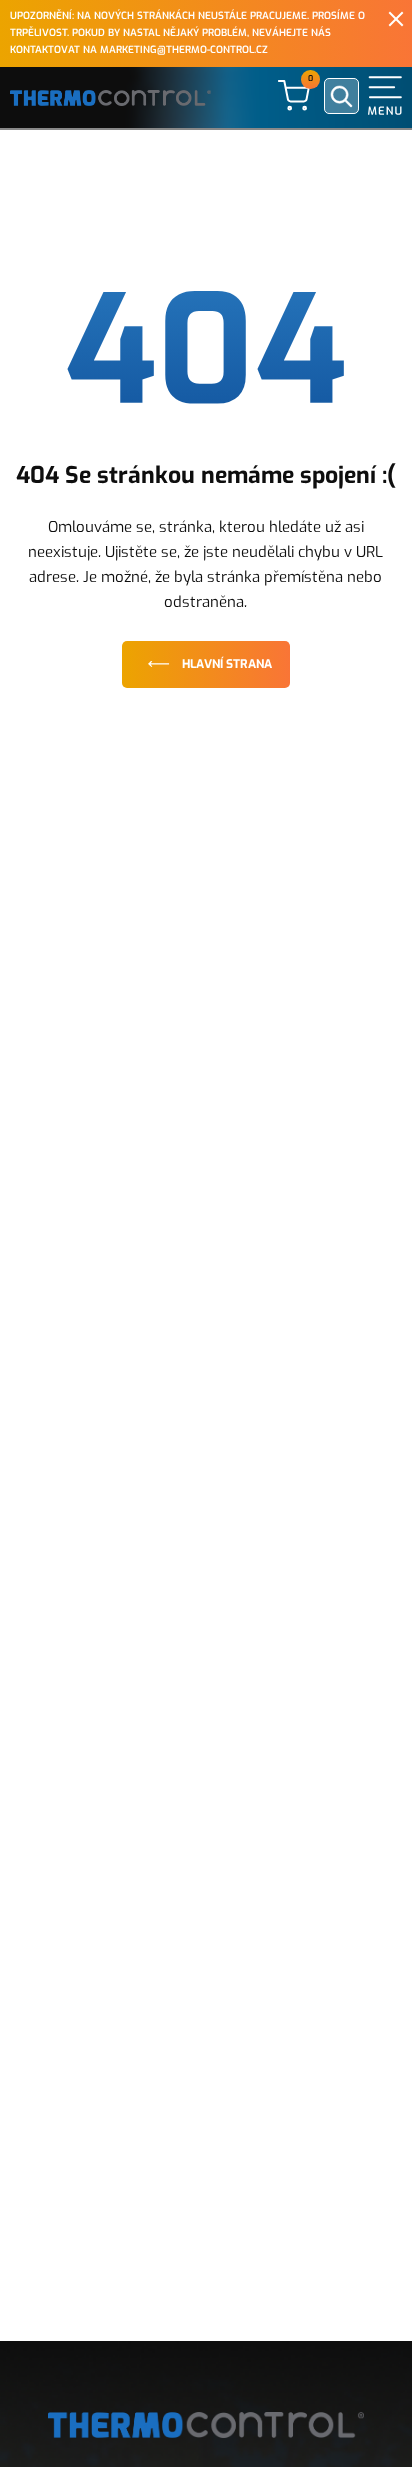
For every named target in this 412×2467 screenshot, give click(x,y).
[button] (385, 95)
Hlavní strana (227, 664)
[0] (294, 94)
